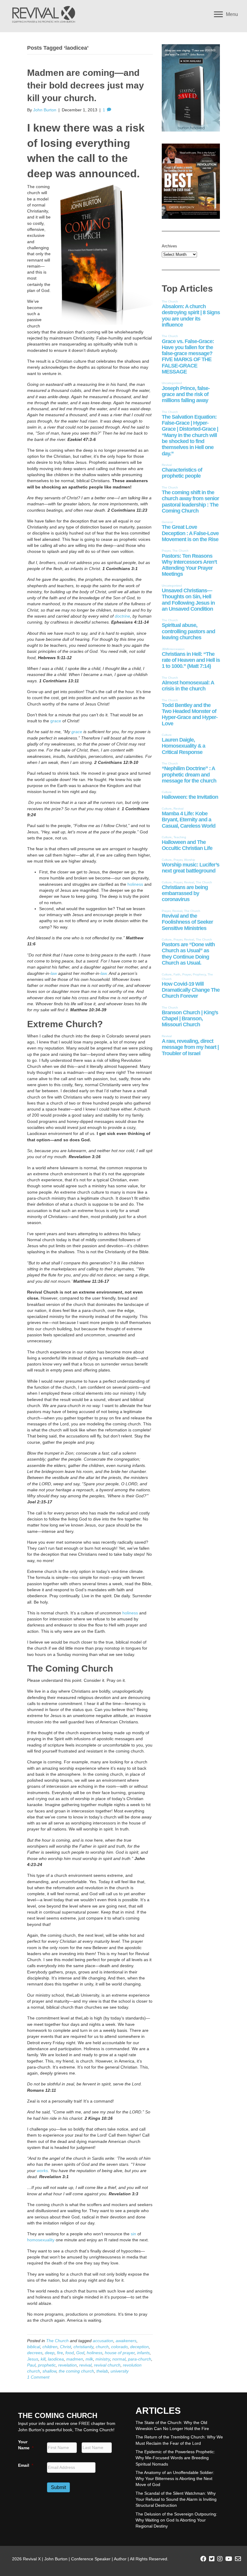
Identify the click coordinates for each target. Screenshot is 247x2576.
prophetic (47, 2365)
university (120, 2371)
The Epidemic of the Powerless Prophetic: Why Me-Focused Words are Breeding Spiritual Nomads (175, 2458)
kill (43, 2359)
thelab (102, 2371)
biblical (34, 2347)
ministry (103, 2359)
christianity (83, 2347)
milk (89, 2359)
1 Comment (38, 2377)
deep (50, 2353)
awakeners (126, 2341)
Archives (169, 246)
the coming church (76, 2371)
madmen (75, 2359)
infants (143, 2353)
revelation (67, 2365)
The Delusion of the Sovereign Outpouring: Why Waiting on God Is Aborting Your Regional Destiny (176, 2520)
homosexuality (41, 2240)
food (70, 2353)
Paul (31, 2365)
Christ (66, 2347)
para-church (140, 2359)
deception (139, 2347)
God (80, 2353)
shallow (49, 2371)
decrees (35, 2353)
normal (119, 2359)
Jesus (33, 2359)
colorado (119, 2347)
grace (56, 721)
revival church (107, 2365)
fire (60, 2353)
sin (133, 2234)
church (102, 2347)
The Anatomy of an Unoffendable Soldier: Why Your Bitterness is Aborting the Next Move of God (175, 2479)
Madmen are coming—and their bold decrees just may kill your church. (86, 85)
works (42, 2171)
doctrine (122, 616)
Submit (58, 2487)
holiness (135, 884)
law (54, 973)
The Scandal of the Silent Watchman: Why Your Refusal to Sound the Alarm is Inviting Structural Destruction (176, 2499)
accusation (103, 2341)
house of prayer (120, 2353)
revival (85, 2365)
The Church (57, 2341)
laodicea (56, 2359)
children (50, 2347)
